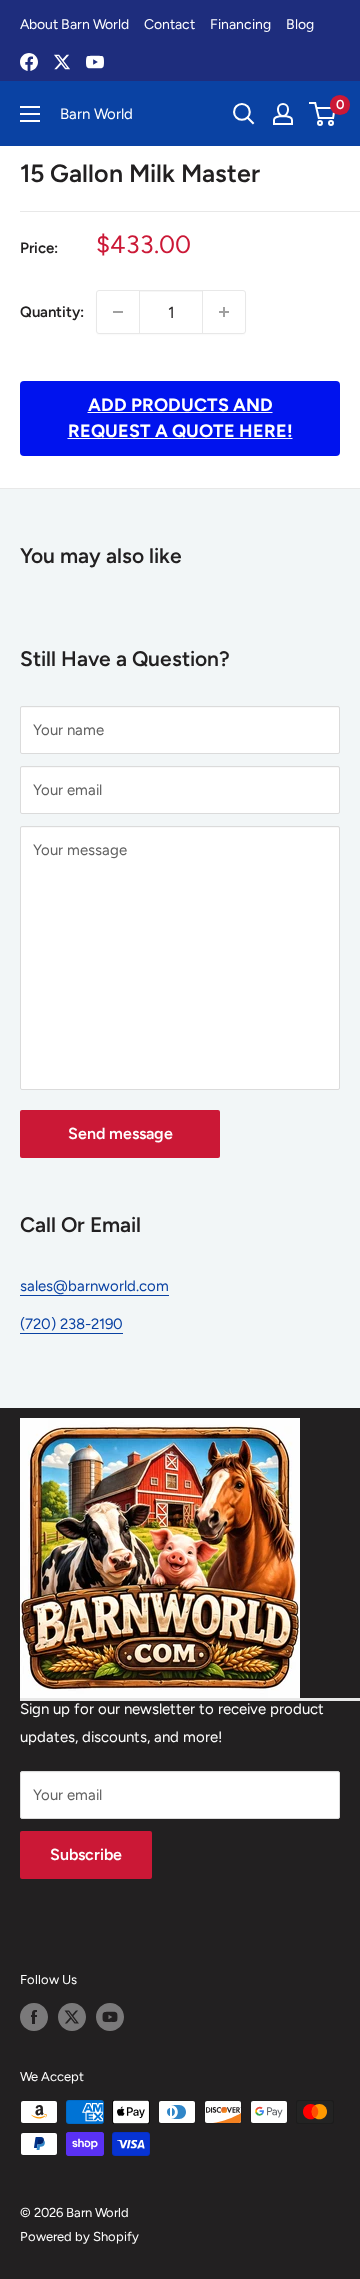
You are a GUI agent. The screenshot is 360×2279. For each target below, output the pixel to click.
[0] (323, 114)
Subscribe (86, 1854)
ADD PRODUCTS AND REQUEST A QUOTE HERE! (180, 417)
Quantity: (52, 312)
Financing (240, 24)
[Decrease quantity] (118, 312)
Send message (120, 1133)
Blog (300, 24)
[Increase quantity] (224, 312)
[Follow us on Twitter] (72, 2017)
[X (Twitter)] (62, 62)
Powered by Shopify (79, 2236)
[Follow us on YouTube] (110, 2017)
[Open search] (244, 114)
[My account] (283, 114)
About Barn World (74, 24)
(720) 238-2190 (71, 1324)
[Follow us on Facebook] (34, 2017)
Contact (169, 24)
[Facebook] (29, 62)
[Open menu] (30, 114)
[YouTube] (95, 62)
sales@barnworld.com (94, 1286)
